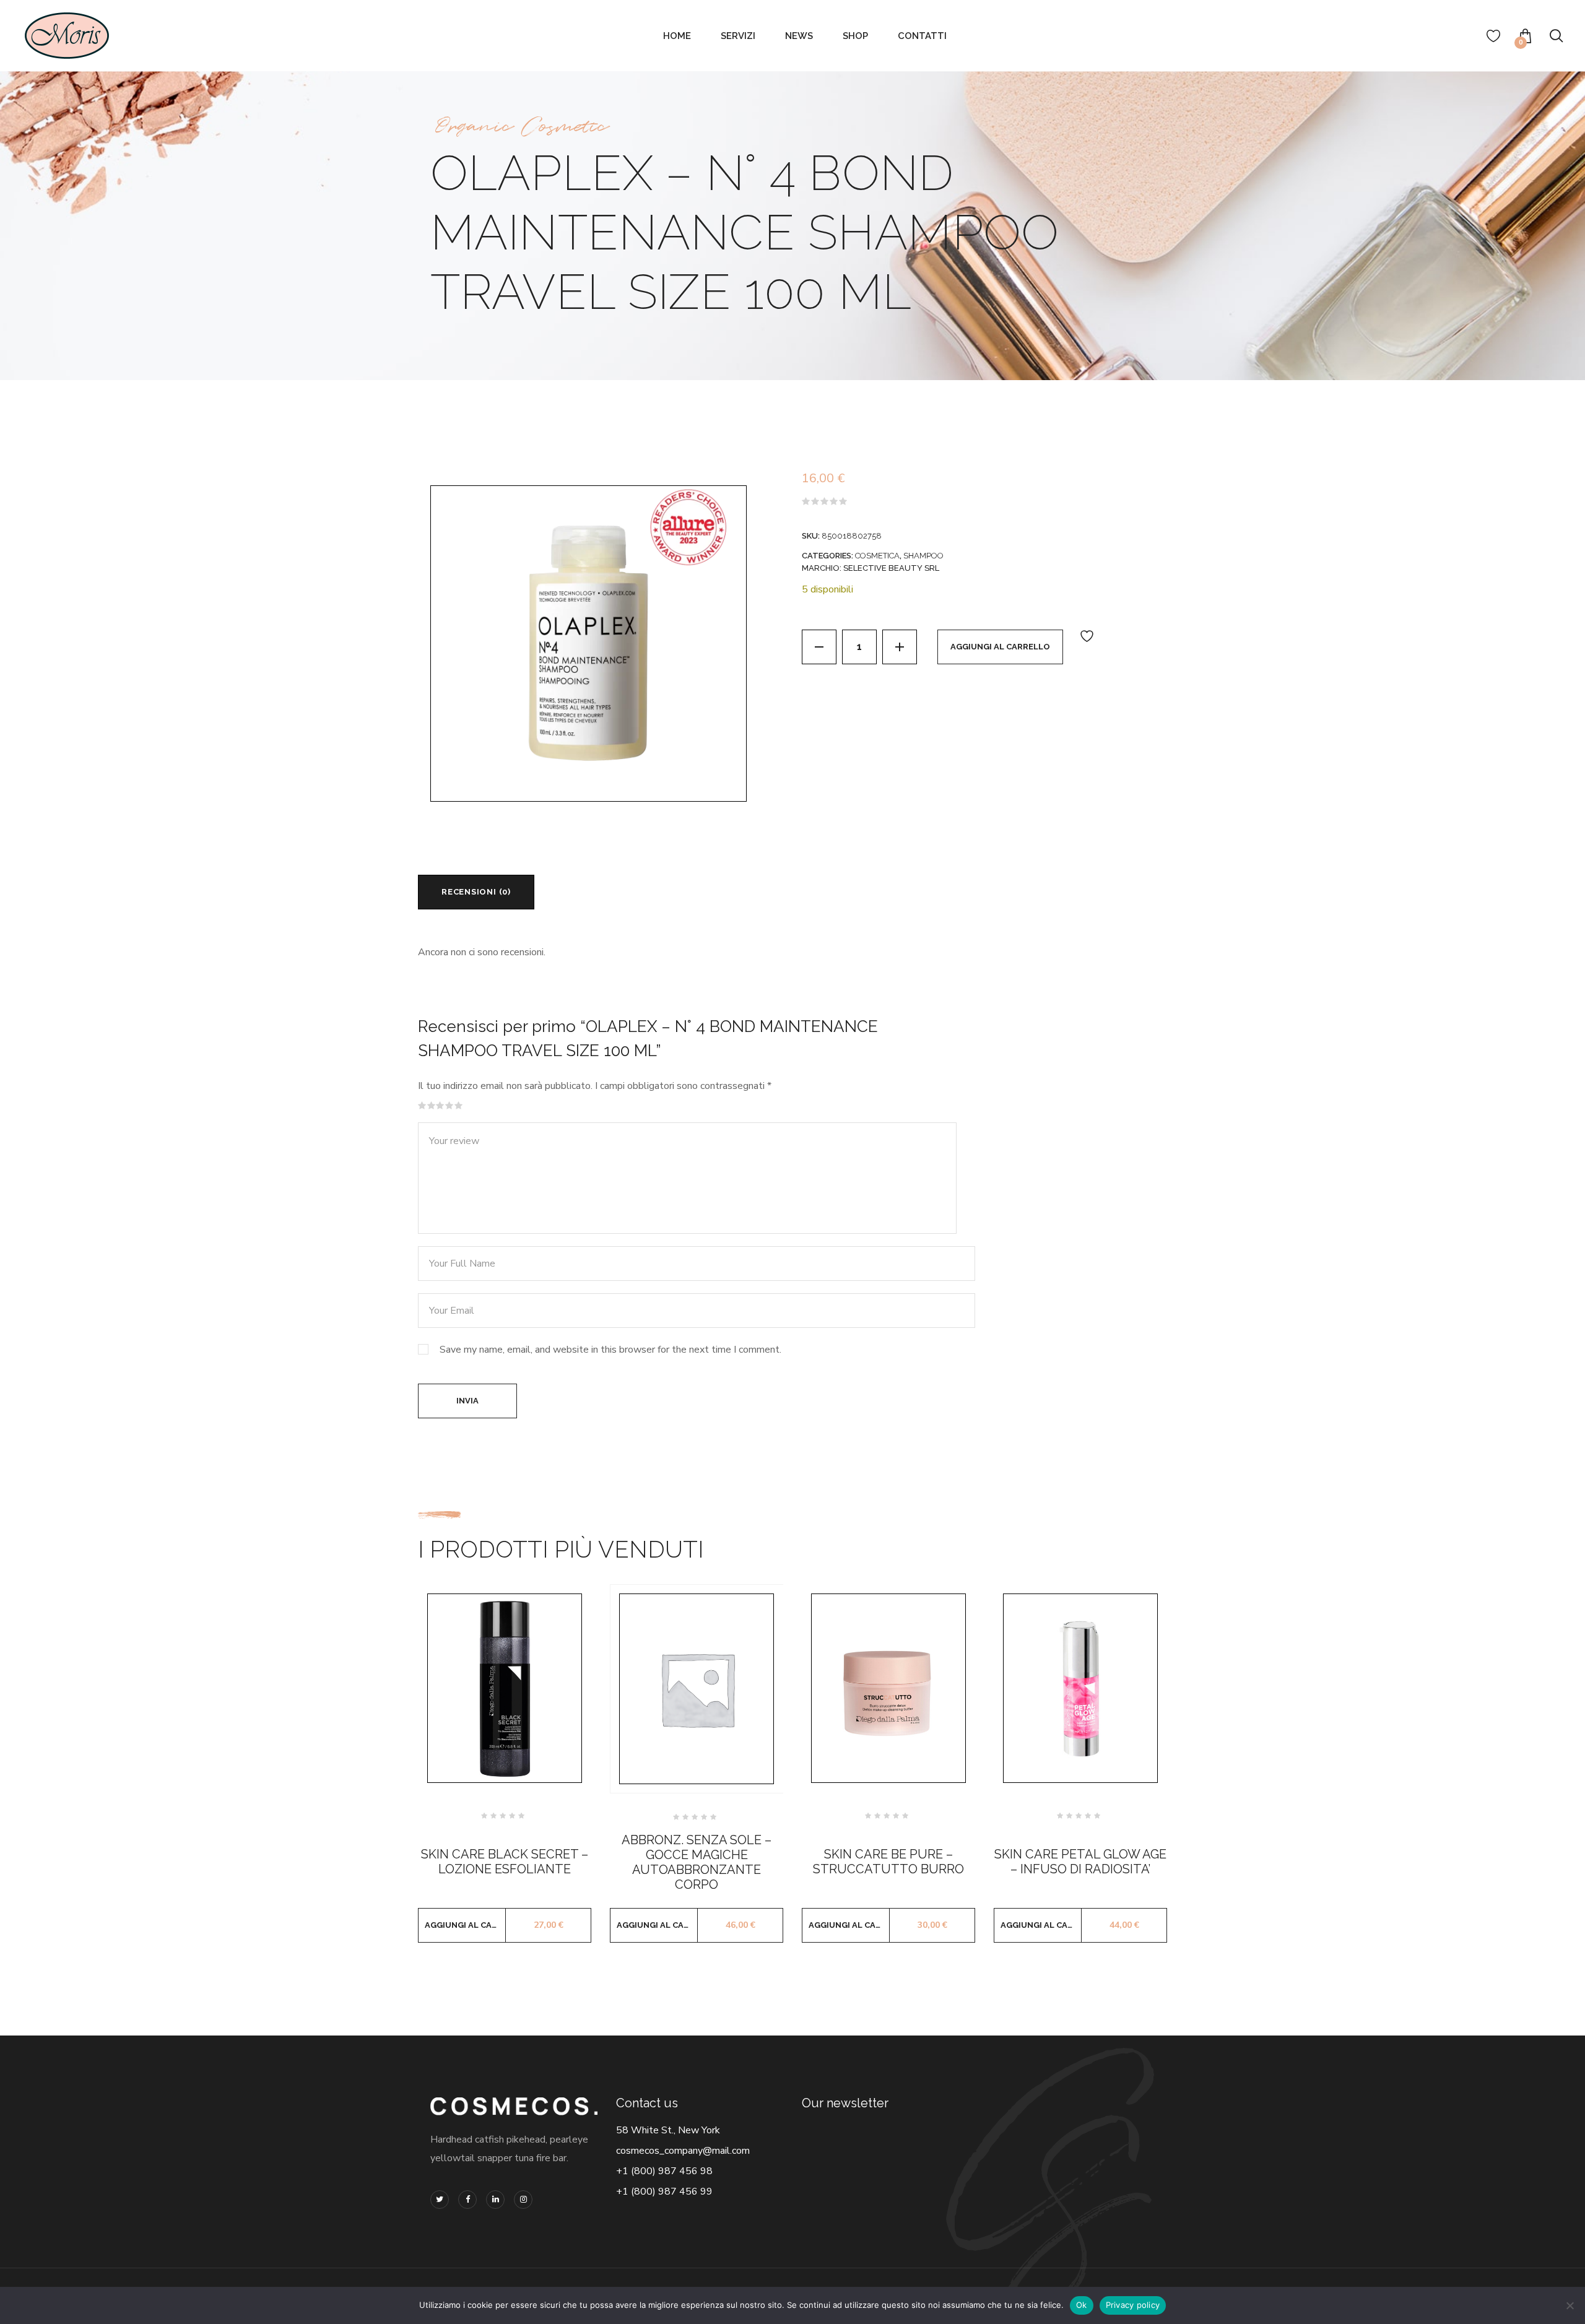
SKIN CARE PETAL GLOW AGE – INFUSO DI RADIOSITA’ (1080, 1862)
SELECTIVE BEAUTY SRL (891, 568)
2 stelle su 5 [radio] (432, 1106)
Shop (855, 36)
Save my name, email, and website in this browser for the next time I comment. (610, 1350)
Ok (1082, 2305)
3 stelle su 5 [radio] (440, 1106)
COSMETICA (877, 556)
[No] (1570, 2305)
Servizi (738, 36)
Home (677, 36)
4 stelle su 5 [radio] (449, 1106)
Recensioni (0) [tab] (476, 892)
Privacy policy (1133, 2305)
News (799, 36)
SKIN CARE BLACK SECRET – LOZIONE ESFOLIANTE (505, 1862)
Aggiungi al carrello (1000, 647)
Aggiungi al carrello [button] (465, 1925)
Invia (467, 1401)
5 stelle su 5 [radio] (459, 1106)
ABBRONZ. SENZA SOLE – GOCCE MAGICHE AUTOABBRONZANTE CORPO (697, 1862)
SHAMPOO (923, 556)
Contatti (922, 36)
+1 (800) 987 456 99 (664, 2192)
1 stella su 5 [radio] (422, 1106)
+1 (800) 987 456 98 (664, 2171)
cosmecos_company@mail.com (683, 2151)
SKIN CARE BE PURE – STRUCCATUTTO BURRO (888, 1862)
